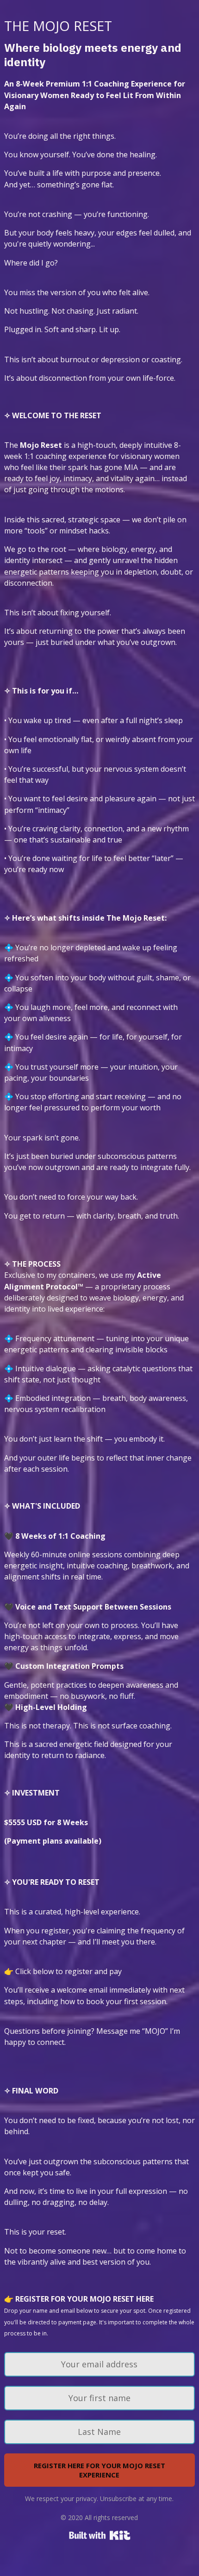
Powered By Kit (100, 2535)
